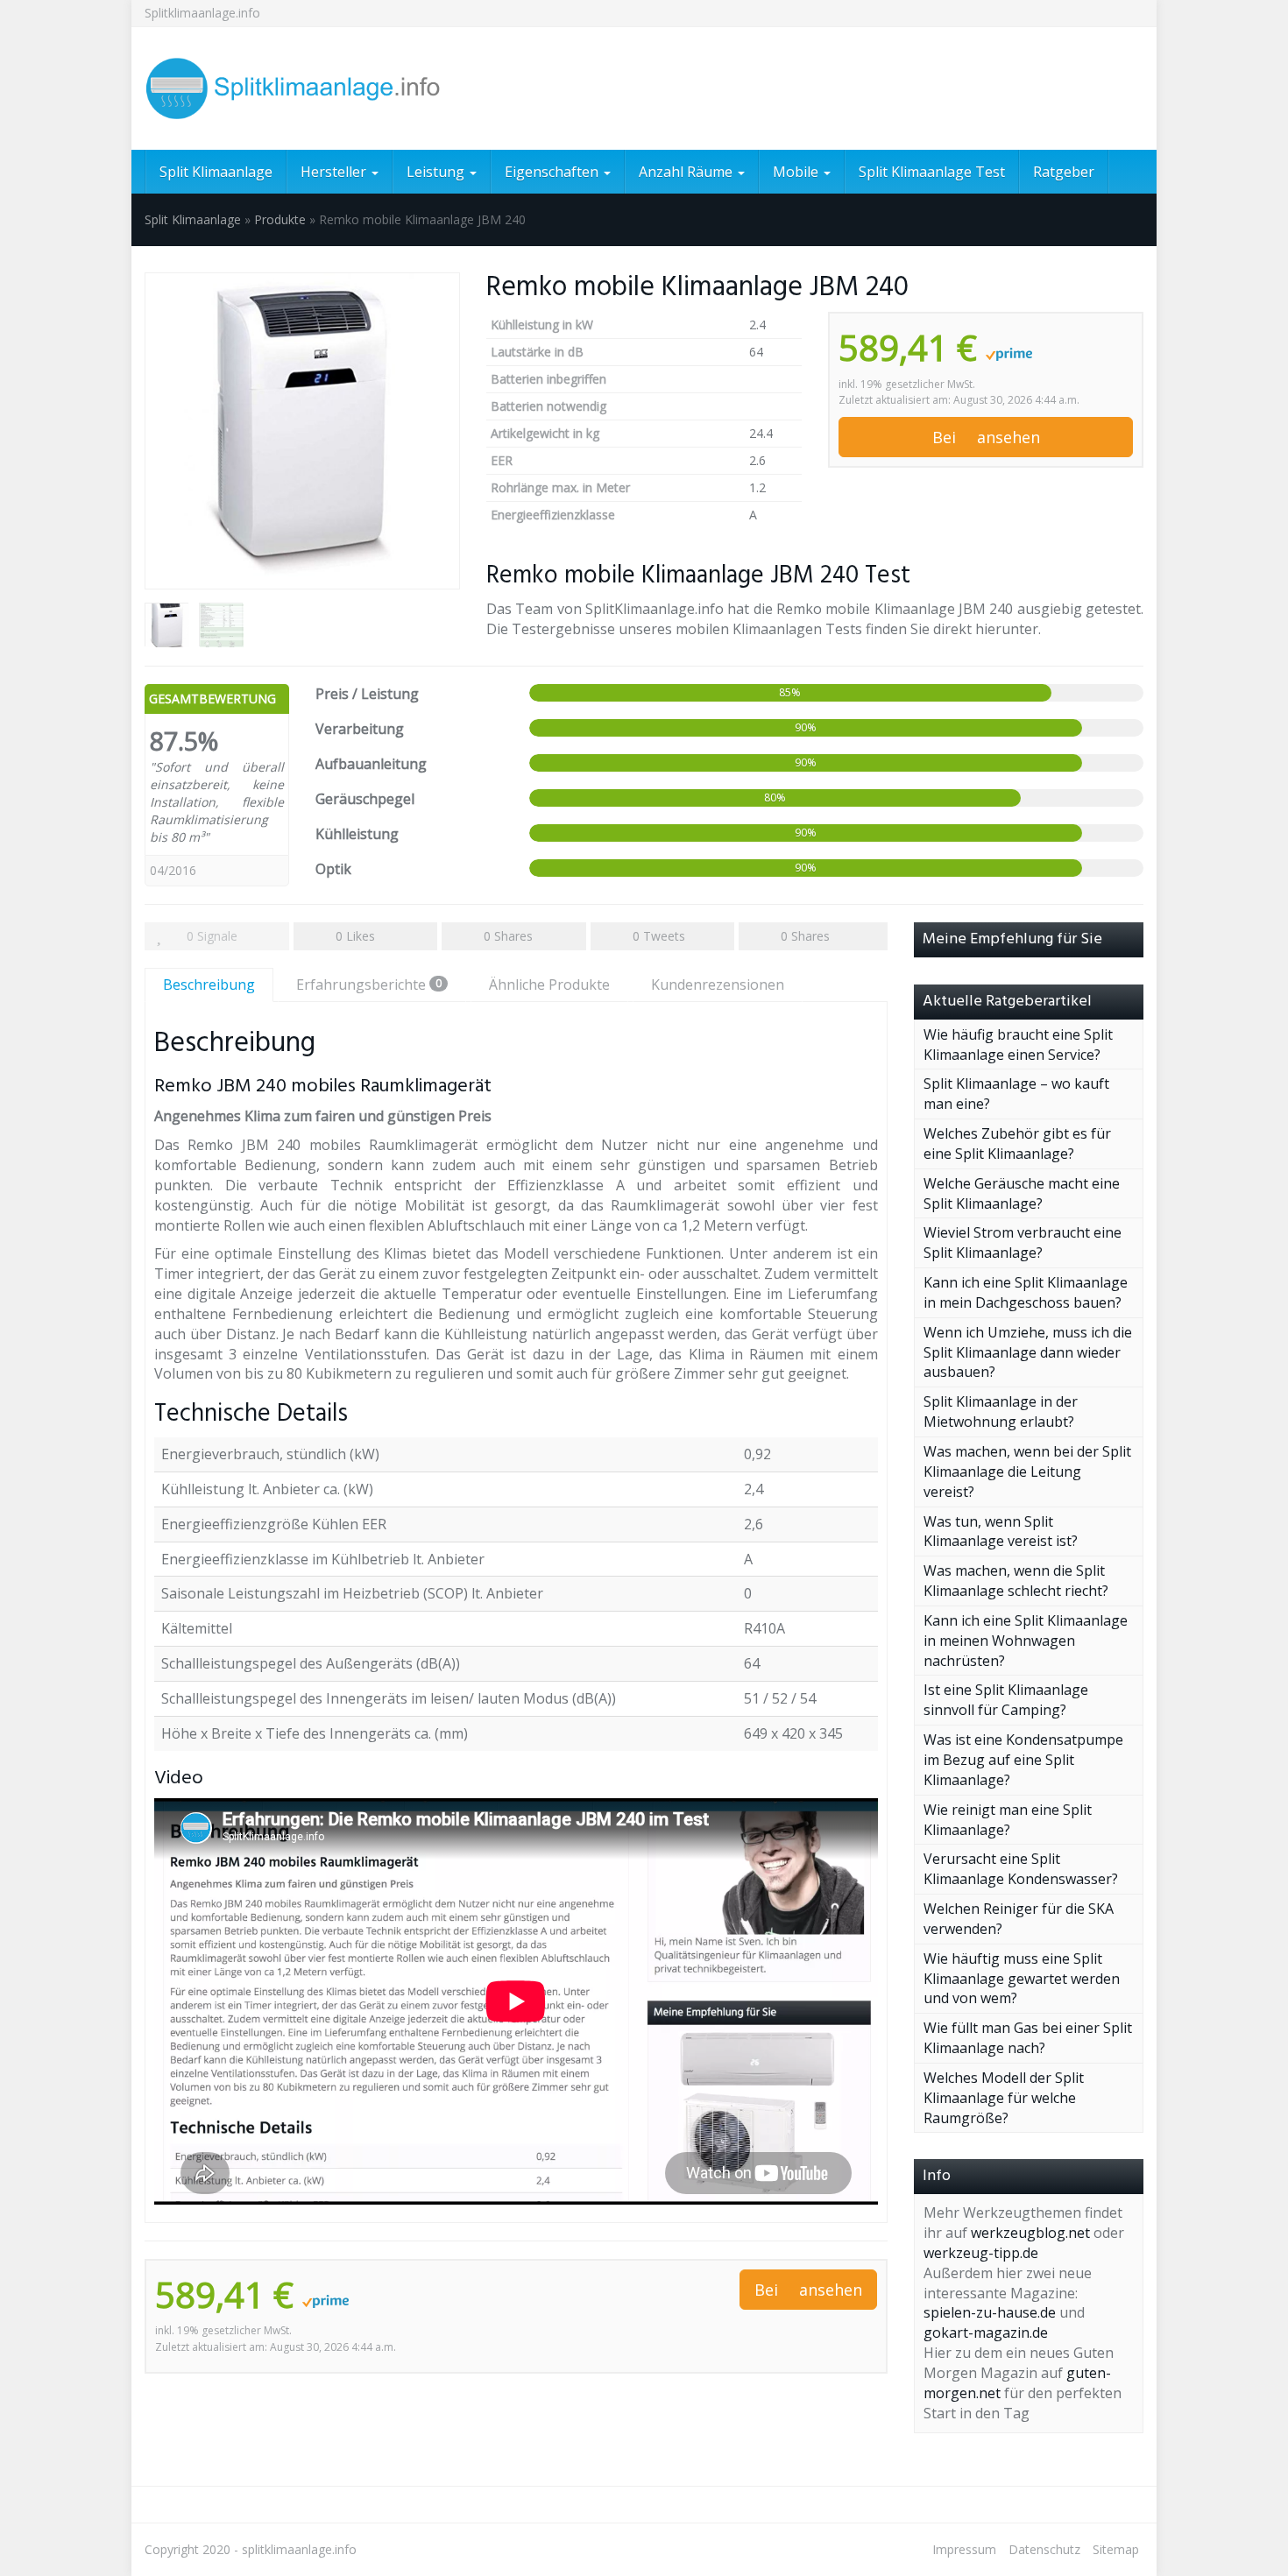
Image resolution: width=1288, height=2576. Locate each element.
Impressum (964, 2549)
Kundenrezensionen (718, 985)
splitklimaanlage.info (299, 2549)
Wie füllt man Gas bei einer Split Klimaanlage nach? (1028, 2038)
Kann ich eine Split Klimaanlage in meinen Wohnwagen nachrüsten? (1026, 1641)
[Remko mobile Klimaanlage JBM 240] (302, 431)
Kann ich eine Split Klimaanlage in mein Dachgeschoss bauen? (1026, 1292)
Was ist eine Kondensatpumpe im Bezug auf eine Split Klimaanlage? (1023, 1760)
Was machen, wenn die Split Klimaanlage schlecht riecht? (1016, 1581)
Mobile (797, 172)
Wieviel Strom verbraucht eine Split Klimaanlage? (1023, 1242)
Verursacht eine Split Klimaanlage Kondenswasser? (1021, 1869)
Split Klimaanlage (216, 172)
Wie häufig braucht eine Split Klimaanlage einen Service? (1018, 1045)
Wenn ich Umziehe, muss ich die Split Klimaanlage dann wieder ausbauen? (1028, 1352)
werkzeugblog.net (1030, 2233)
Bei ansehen (986, 437)
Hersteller (335, 172)
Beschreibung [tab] (209, 985)
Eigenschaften (553, 172)
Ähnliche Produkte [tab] (549, 985)
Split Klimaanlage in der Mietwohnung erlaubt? (1001, 1412)
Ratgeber (1064, 172)
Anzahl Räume (687, 172)
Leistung (437, 172)
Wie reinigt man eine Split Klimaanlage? (1008, 1820)
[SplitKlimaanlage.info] (302, 88)
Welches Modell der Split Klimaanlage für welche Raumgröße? (1004, 2098)
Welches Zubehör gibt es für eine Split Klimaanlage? (1017, 1143)
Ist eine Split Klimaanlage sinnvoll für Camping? (1006, 1700)
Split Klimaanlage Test (932, 172)
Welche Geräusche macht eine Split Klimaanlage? (1022, 1193)
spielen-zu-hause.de (990, 2312)
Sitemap (1116, 2549)
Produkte (280, 219)
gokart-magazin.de (986, 2333)
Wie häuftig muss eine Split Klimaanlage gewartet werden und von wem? (1022, 1979)
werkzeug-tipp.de (981, 2253)
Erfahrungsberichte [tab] (369, 985)
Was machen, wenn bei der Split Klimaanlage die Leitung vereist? (1027, 1471)
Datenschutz (1044, 2549)
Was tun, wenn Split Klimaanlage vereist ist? (1001, 1531)
